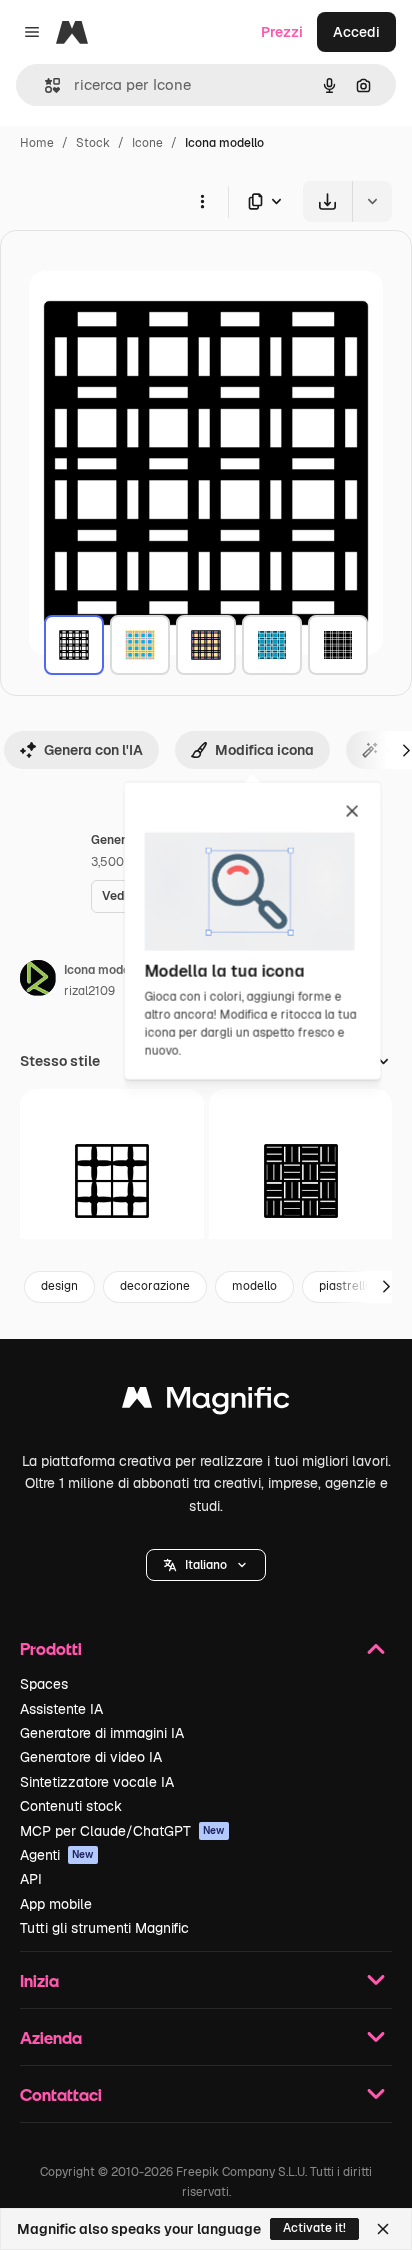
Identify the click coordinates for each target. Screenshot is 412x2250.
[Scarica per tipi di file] (266, 201)
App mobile (56, 1904)
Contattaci (61, 2094)
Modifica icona (264, 750)
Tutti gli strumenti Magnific (104, 1928)
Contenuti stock (71, 1806)
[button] (206, 1565)
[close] (352, 812)
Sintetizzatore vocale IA (97, 1782)
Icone (147, 143)
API (31, 1879)
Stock (93, 143)
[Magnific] (206, 1402)
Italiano (206, 1565)
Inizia (39, 1980)
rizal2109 (89, 991)
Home (37, 143)
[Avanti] (386, 1287)
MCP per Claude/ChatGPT (122, 1831)
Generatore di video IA (91, 1757)
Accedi (356, 32)
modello (254, 1286)
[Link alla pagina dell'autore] (38, 981)
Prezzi (282, 32)
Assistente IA (61, 1709)
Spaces (44, 1684)
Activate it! (314, 2228)
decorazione (155, 1286)
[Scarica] (327, 201)
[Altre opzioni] (202, 201)
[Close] (383, 2229)
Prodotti (51, 1648)
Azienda (51, 2037)
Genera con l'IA (93, 750)
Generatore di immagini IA (102, 1733)
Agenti (57, 1855)
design (59, 1286)
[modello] (74, 645)
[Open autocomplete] (44, 85)
